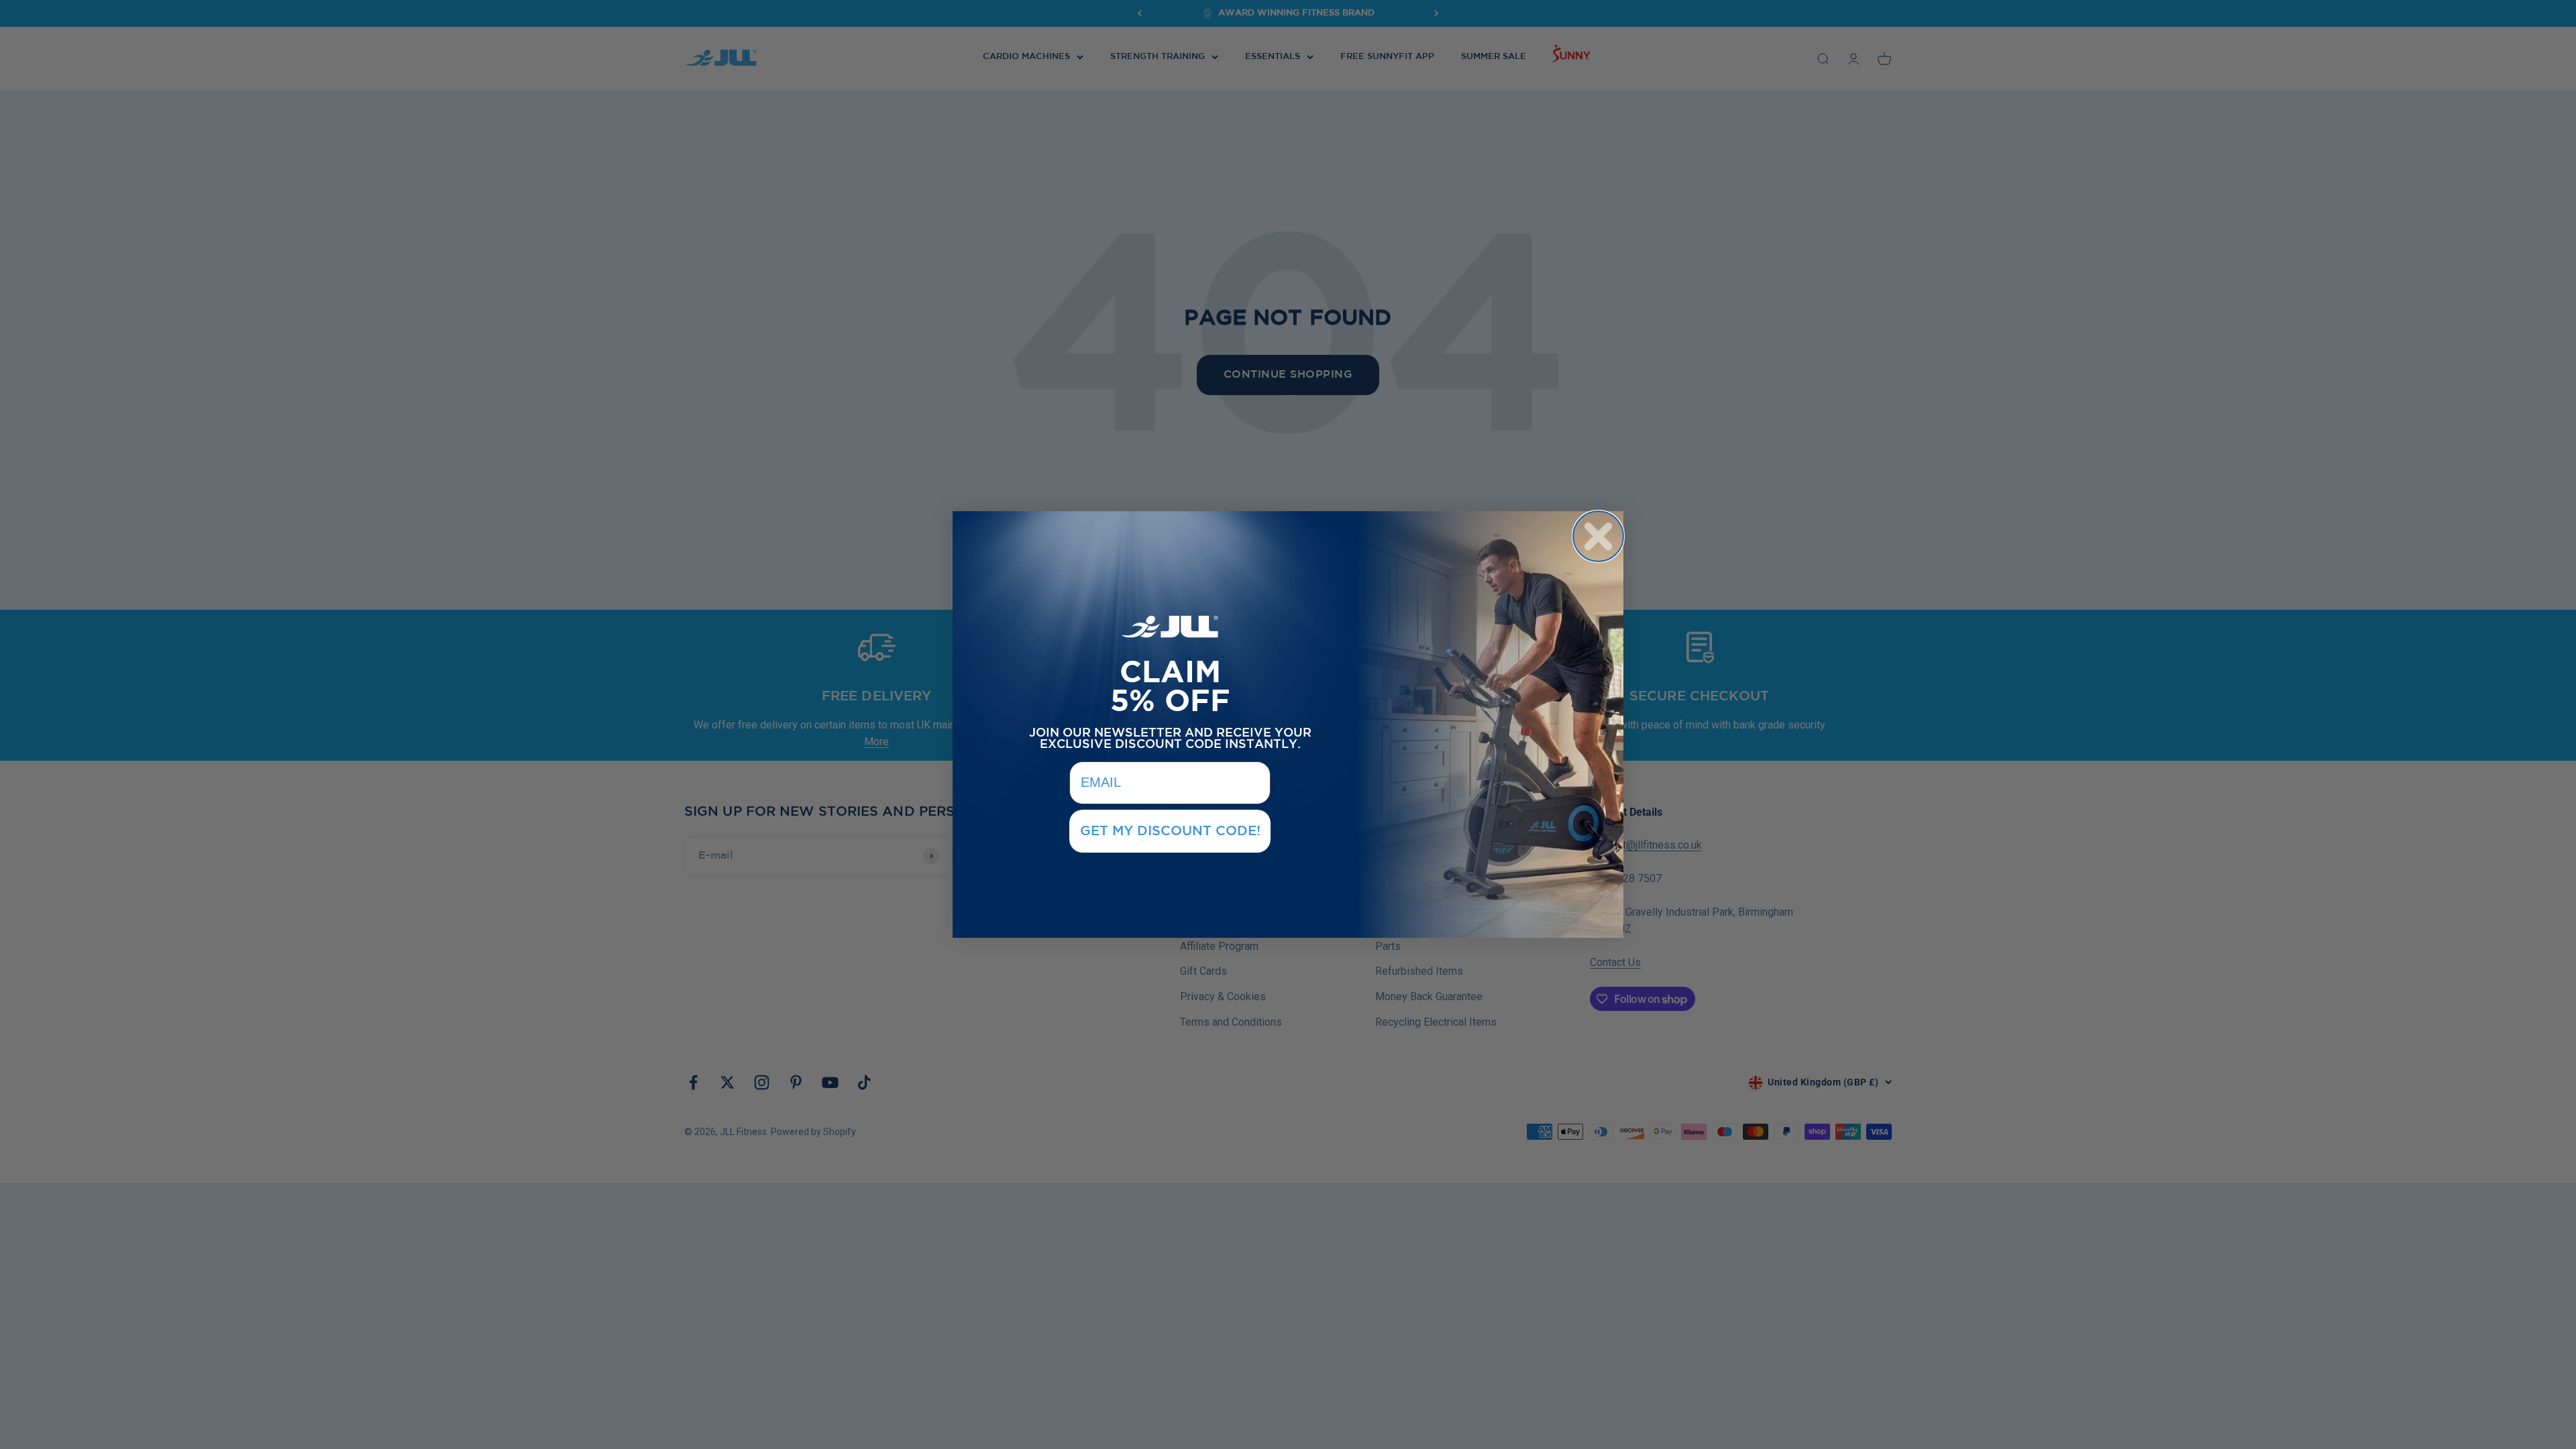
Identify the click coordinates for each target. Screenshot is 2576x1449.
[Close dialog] (1598, 536)
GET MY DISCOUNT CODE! (1170, 831)
